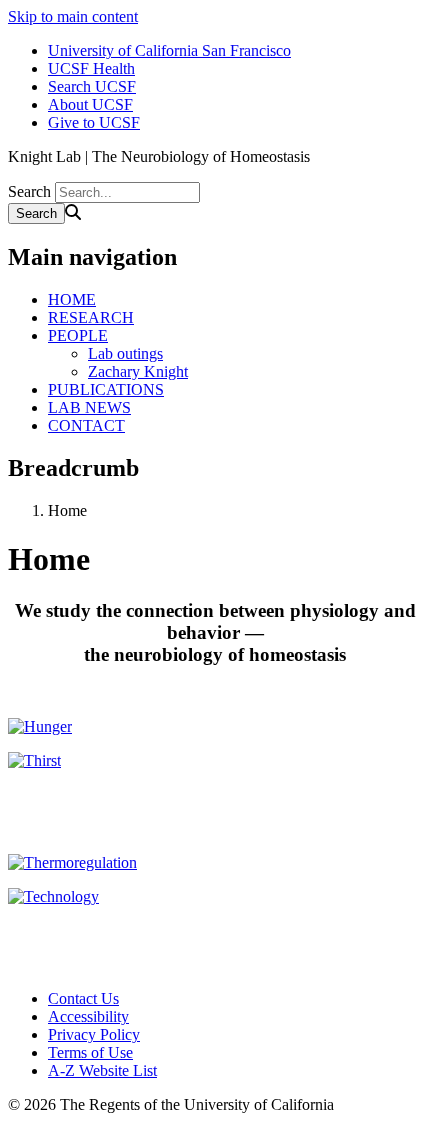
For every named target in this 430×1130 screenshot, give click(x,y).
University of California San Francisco (169, 50)
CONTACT (86, 425)
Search (29, 191)
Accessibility (88, 1016)
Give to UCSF (94, 122)
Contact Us (83, 998)
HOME (72, 299)
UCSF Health (91, 68)
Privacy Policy (94, 1034)
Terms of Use (90, 1052)
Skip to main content (73, 16)
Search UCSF (92, 86)
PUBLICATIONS (106, 389)
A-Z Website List (102, 1070)
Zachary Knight (138, 371)
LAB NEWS (89, 407)
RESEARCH (91, 317)
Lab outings (125, 353)
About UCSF (90, 104)
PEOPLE (78, 335)
